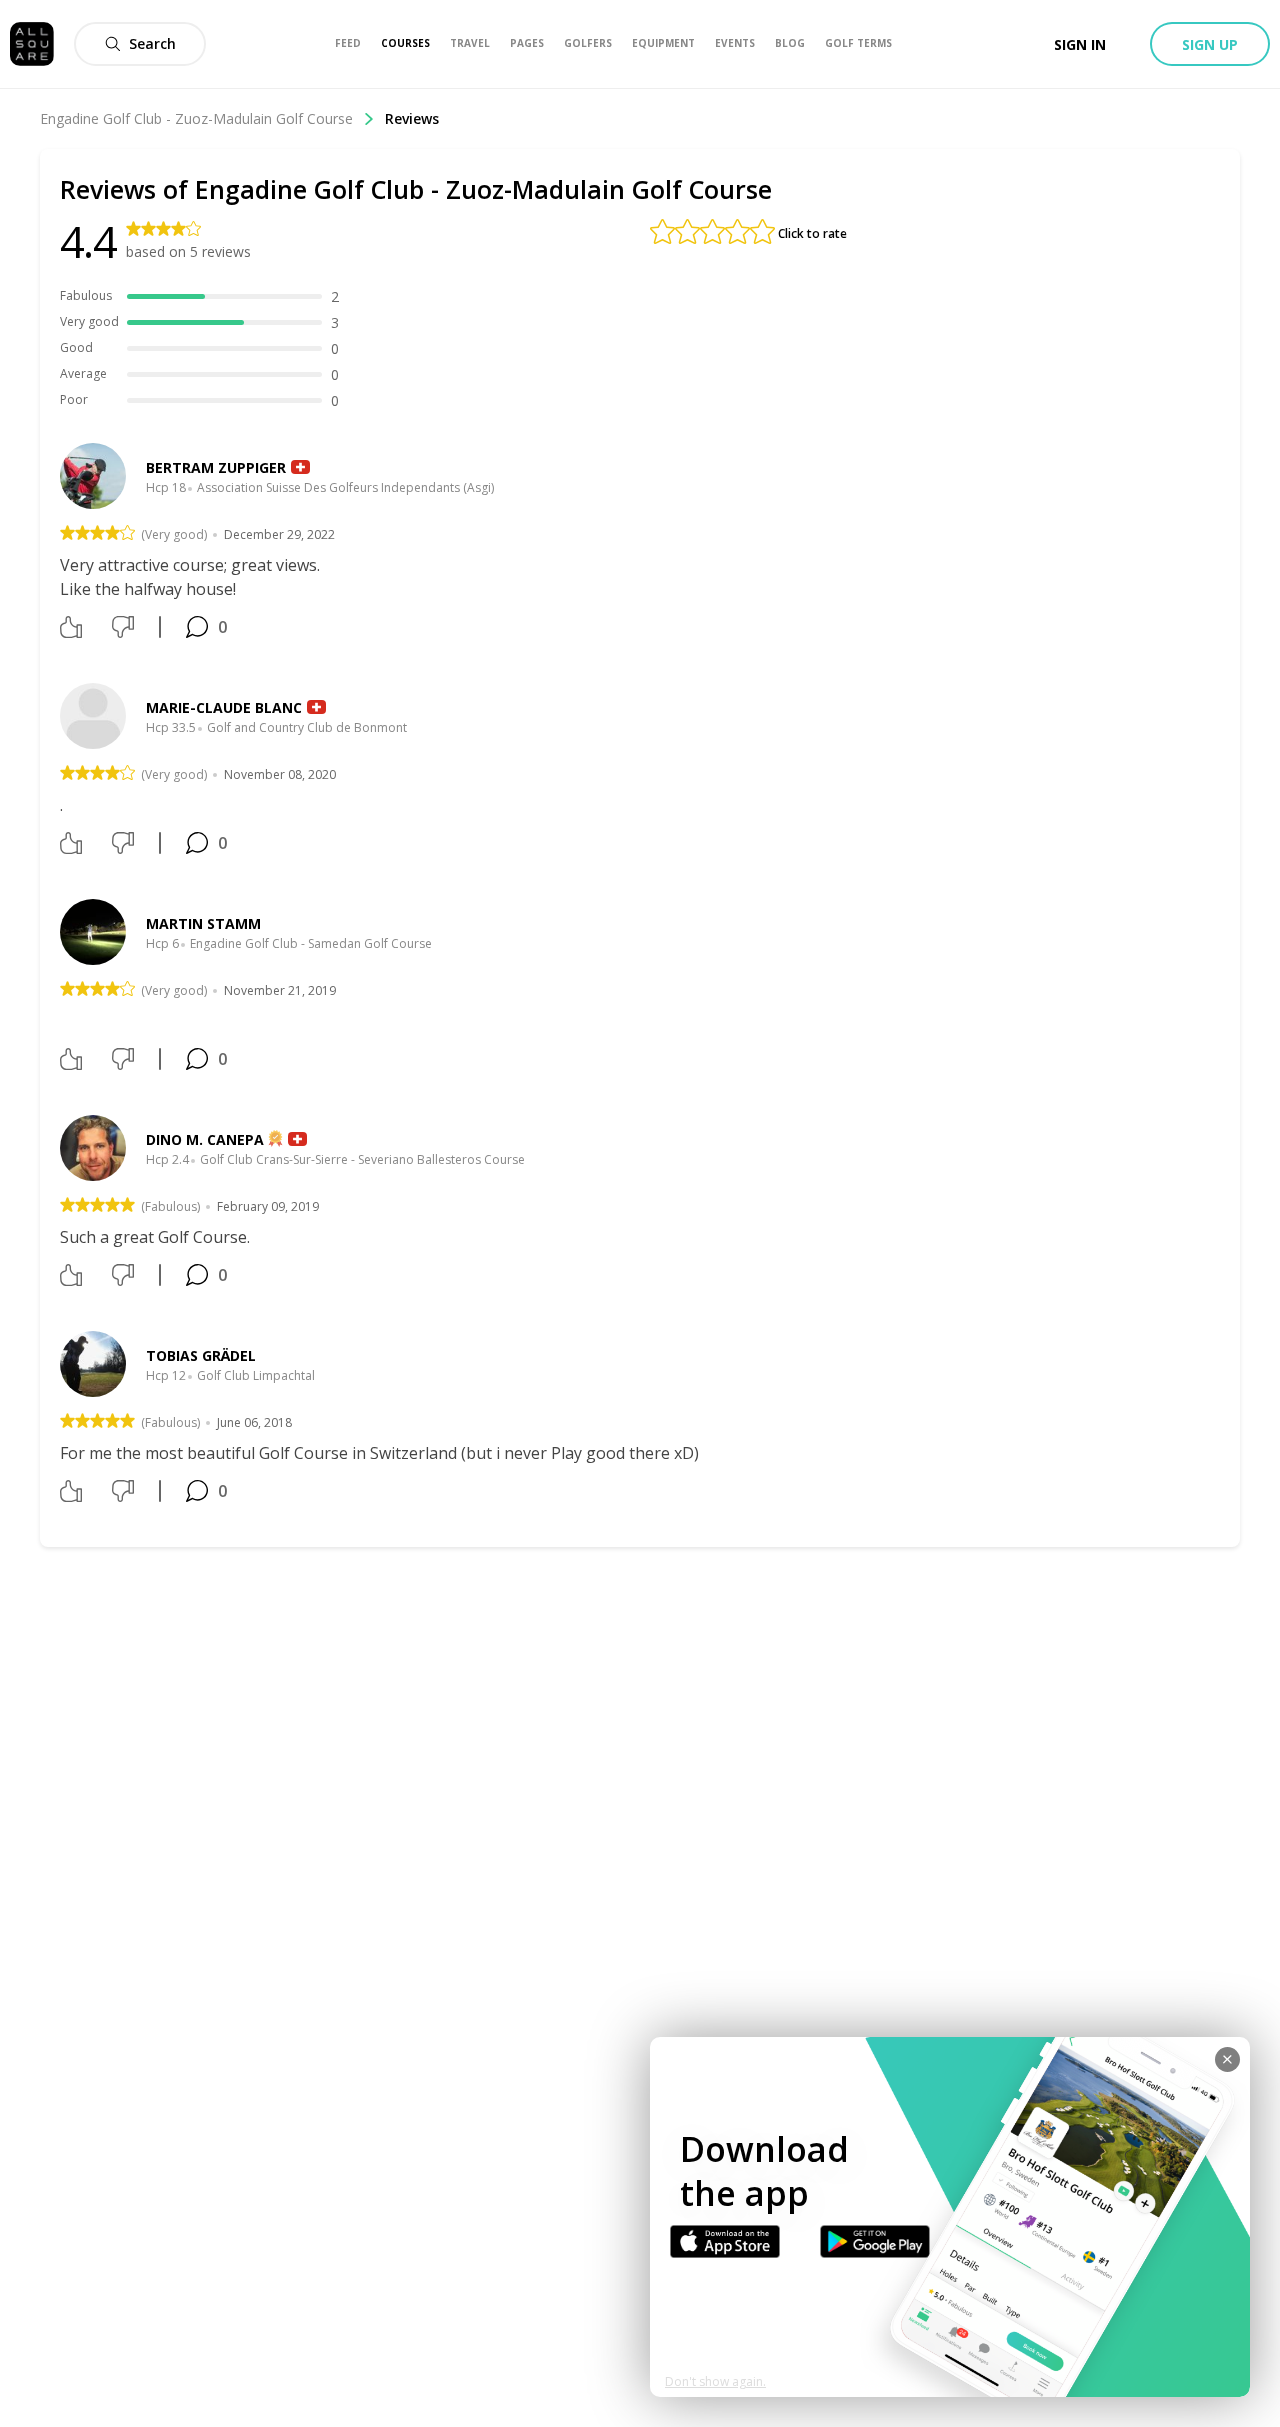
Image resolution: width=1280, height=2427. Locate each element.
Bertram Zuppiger (216, 467)
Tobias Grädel (201, 1355)
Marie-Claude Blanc (224, 707)
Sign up (1210, 44)
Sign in (1080, 44)
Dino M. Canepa (205, 1139)
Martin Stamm (203, 923)
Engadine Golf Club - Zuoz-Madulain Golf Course (196, 118)
